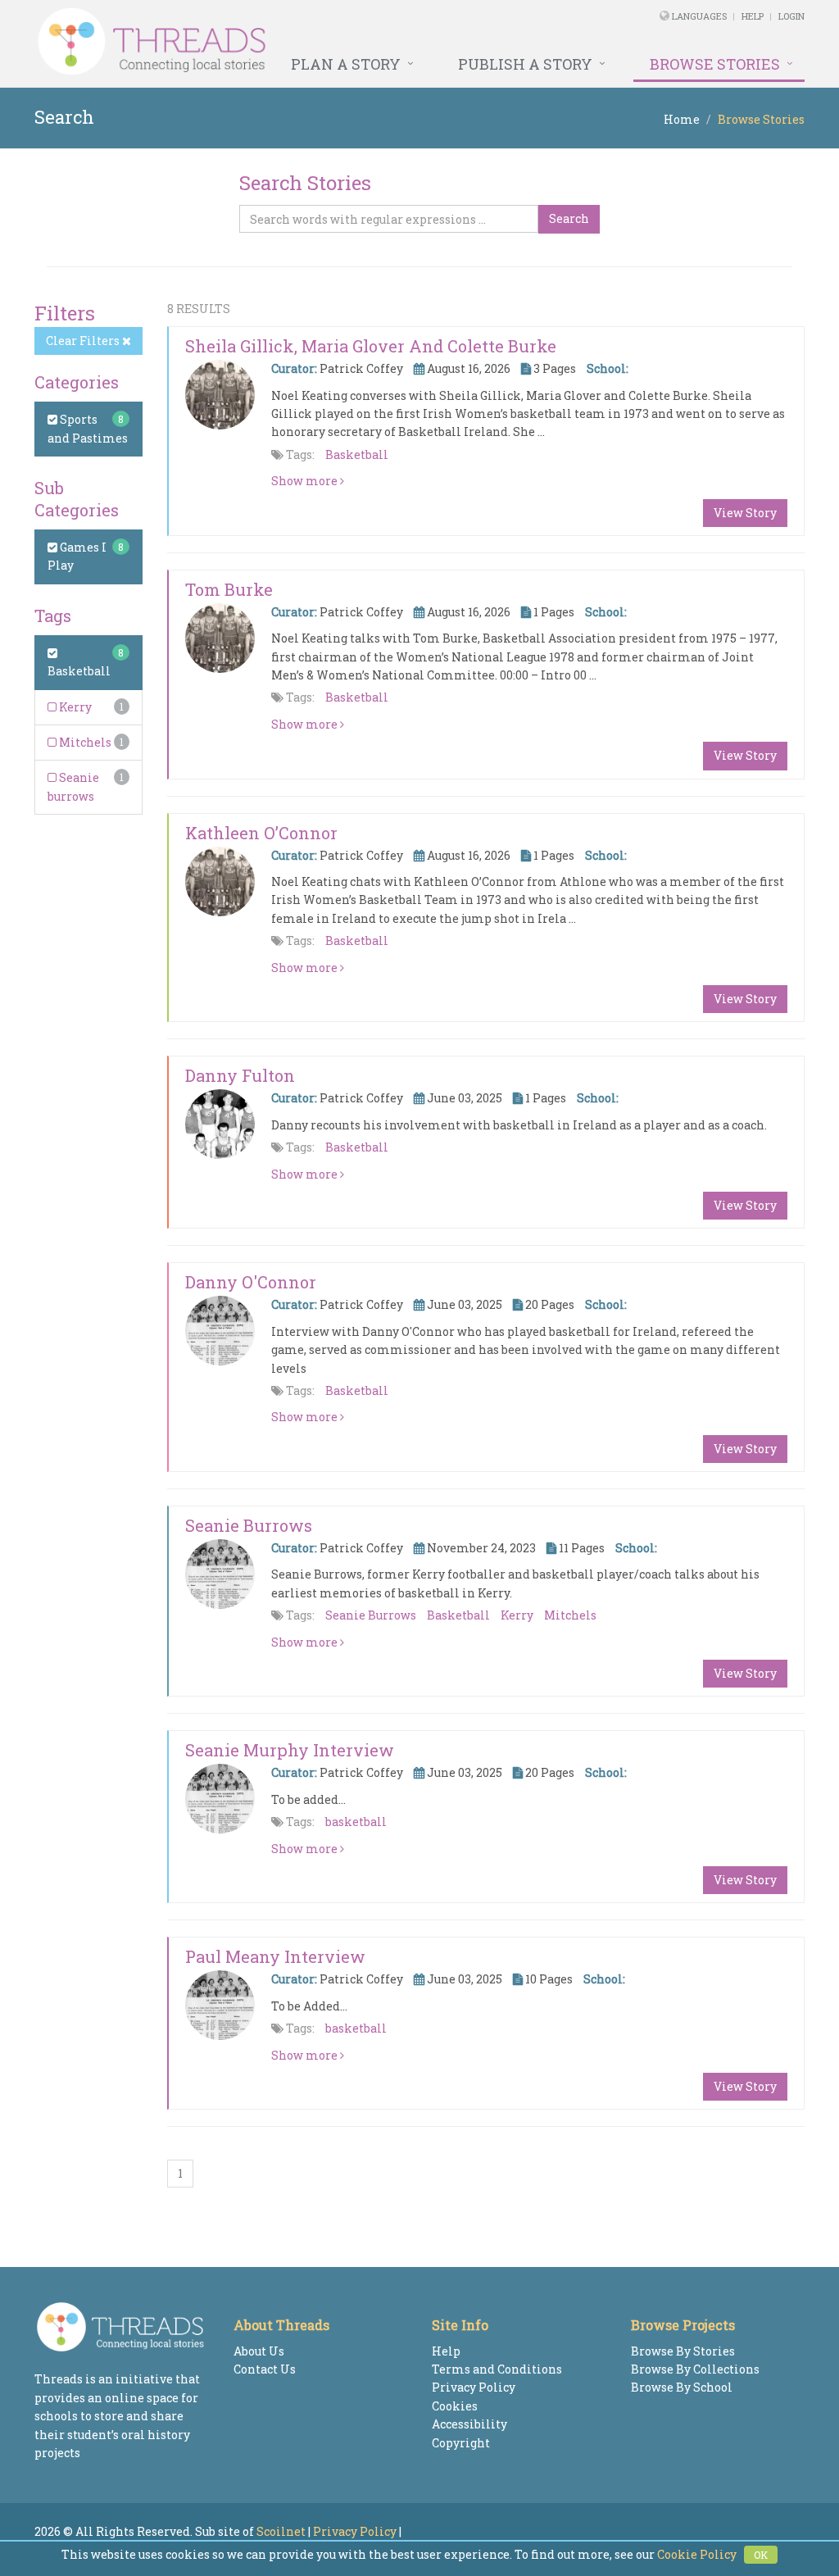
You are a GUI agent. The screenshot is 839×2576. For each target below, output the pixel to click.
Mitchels (84, 742)
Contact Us (265, 2369)
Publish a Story (525, 64)
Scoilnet (281, 2531)
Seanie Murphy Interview (290, 1750)
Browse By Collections (695, 2369)
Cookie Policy (697, 2554)
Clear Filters (84, 341)
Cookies (455, 2406)
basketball (356, 1822)
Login (791, 16)
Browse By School (682, 2387)
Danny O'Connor (251, 1282)
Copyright (461, 2443)
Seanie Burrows (249, 1525)
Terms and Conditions (497, 2369)
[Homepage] (272, 42)
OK (761, 2555)
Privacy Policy (474, 2387)
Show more (306, 481)
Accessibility (469, 2424)
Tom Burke (229, 589)
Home (682, 119)
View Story (745, 513)
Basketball (357, 454)
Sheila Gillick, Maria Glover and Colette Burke (371, 346)
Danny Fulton (240, 1075)
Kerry (74, 707)
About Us (259, 2351)
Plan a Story (346, 64)
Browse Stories (715, 64)
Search (569, 218)
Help (753, 16)
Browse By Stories (683, 2351)
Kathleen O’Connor (261, 833)
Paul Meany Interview (275, 1956)
